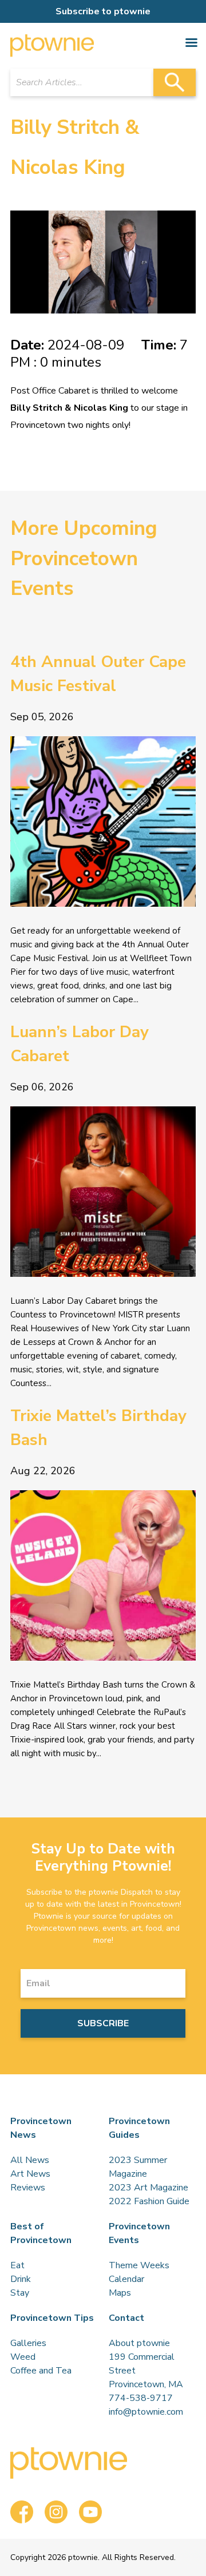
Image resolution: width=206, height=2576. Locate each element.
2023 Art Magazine (148, 2188)
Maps (120, 2293)
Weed (23, 2357)
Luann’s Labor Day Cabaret (80, 1044)
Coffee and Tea (41, 2371)
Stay (20, 2293)
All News (30, 2160)
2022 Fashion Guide (149, 2201)
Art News (30, 2174)
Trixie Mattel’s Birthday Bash (98, 1428)
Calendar (126, 2279)
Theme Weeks (139, 2265)
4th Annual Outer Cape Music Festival (98, 674)
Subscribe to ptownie (103, 11)
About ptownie (139, 2343)
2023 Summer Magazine (138, 2167)
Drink (21, 2279)
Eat (17, 2265)
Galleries (28, 2343)
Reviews (28, 2188)
